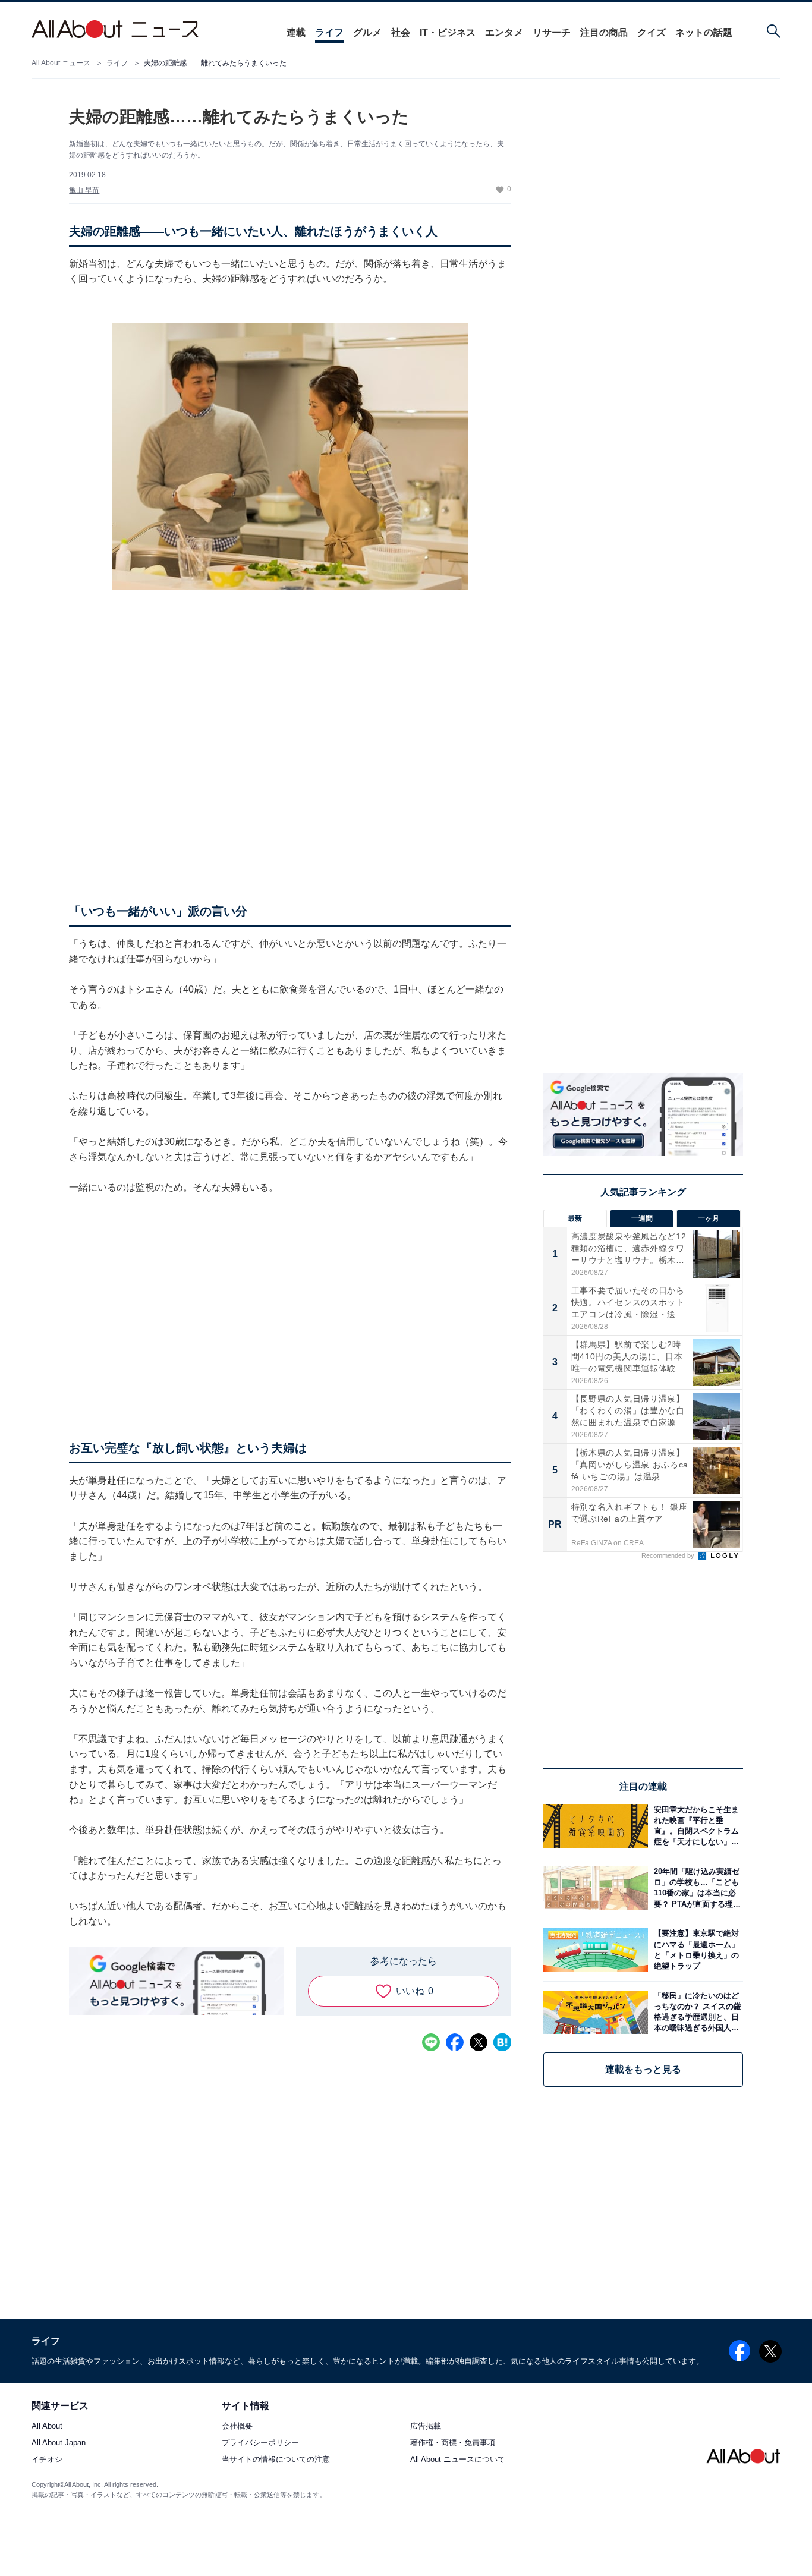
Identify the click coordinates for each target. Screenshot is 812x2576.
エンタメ (504, 32)
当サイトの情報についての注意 (276, 2460)
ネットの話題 (704, 32)
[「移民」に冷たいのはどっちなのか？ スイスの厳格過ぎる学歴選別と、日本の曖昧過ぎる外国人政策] (695, 2012)
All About (47, 2427)
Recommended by (669, 1555)
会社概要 (237, 2427)
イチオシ (47, 2460)
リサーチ (552, 32)
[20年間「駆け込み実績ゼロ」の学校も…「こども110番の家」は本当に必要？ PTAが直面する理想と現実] (695, 1888)
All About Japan (59, 2443)
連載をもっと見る (643, 2069)
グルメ (367, 32)
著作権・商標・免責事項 (453, 2443)
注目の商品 (604, 32)
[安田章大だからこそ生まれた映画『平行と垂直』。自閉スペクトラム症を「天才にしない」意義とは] (695, 1826)
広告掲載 (426, 2427)
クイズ (652, 32)
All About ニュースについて (458, 2460)
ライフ (329, 32)
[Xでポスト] (479, 2042)
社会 (401, 32)
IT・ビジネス (448, 32)
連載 (296, 32)
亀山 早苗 (84, 190)
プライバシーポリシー (260, 2443)
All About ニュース (61, 63)
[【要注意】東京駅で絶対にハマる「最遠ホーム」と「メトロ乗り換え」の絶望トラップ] (695, 1950)
